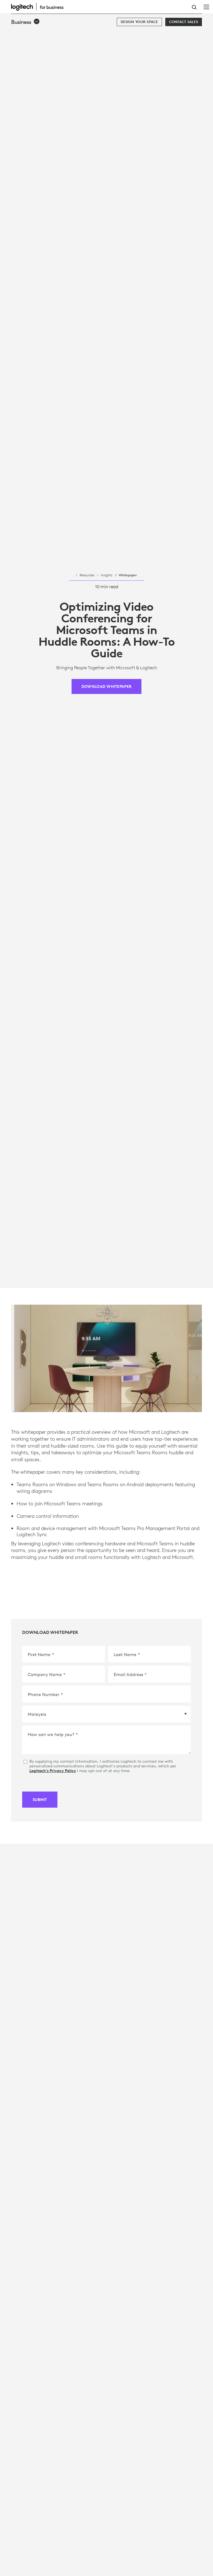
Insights (106, 575)
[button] (26, 22)
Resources (87, 575)
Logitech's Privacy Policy (53, 1771)
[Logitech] (40, 7)
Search (194, 7)
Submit (40, 1800)
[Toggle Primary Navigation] (206, 7)
